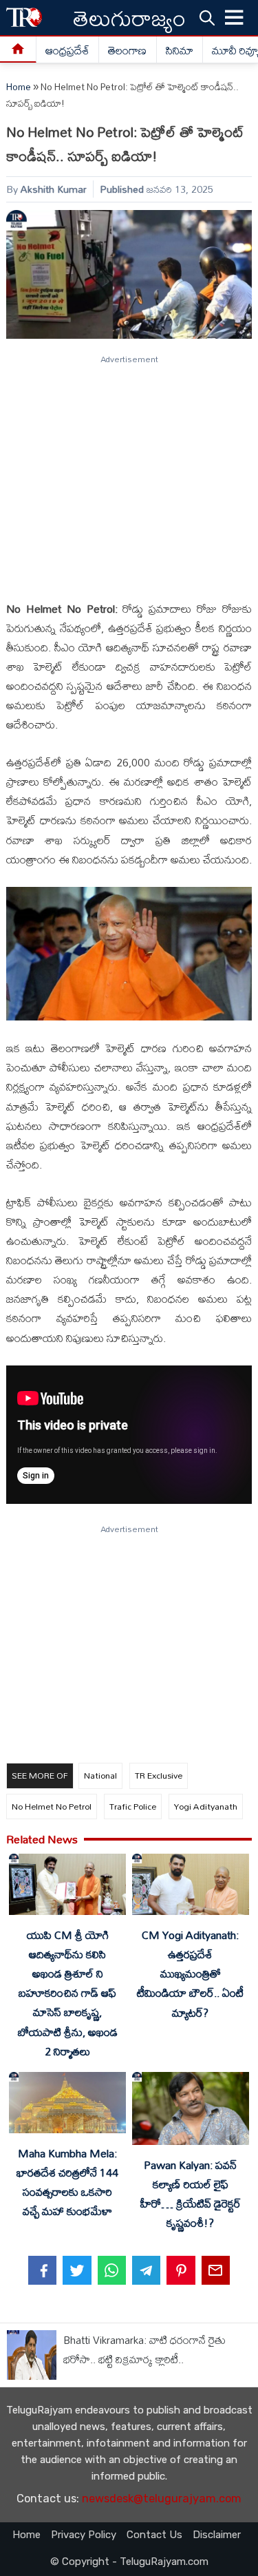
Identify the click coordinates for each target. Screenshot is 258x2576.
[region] (128, 472)
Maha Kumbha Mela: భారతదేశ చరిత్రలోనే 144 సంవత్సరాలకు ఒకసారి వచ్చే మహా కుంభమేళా (67, 2182)
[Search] (207, 17)
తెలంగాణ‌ (127, 50)
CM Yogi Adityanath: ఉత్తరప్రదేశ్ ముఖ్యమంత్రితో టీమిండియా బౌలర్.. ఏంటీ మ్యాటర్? (190, 1974)
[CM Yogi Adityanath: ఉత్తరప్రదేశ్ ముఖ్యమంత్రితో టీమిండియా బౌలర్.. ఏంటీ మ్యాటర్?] (191, 1887)
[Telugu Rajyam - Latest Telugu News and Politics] (24, 18)
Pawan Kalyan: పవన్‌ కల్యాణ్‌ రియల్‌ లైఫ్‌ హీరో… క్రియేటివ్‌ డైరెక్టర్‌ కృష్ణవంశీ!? (191, 2194)
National (100, 1775)
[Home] (18, 50)
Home (19, 87)
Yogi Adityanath (206, 1806)
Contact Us (154, 2535)
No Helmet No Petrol (52, 1806)
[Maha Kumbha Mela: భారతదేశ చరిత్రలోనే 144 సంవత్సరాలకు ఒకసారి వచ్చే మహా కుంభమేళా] (67, 2105)
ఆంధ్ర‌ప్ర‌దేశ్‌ (67, 50)
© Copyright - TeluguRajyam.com (129, 2562)
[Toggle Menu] (235, 18)
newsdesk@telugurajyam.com (162, 2499)
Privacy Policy (84, 2535)
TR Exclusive (159, 1775)
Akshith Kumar (54, 189)
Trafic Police (133, 1806)
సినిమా (180, 50)
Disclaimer (217, 2535)
